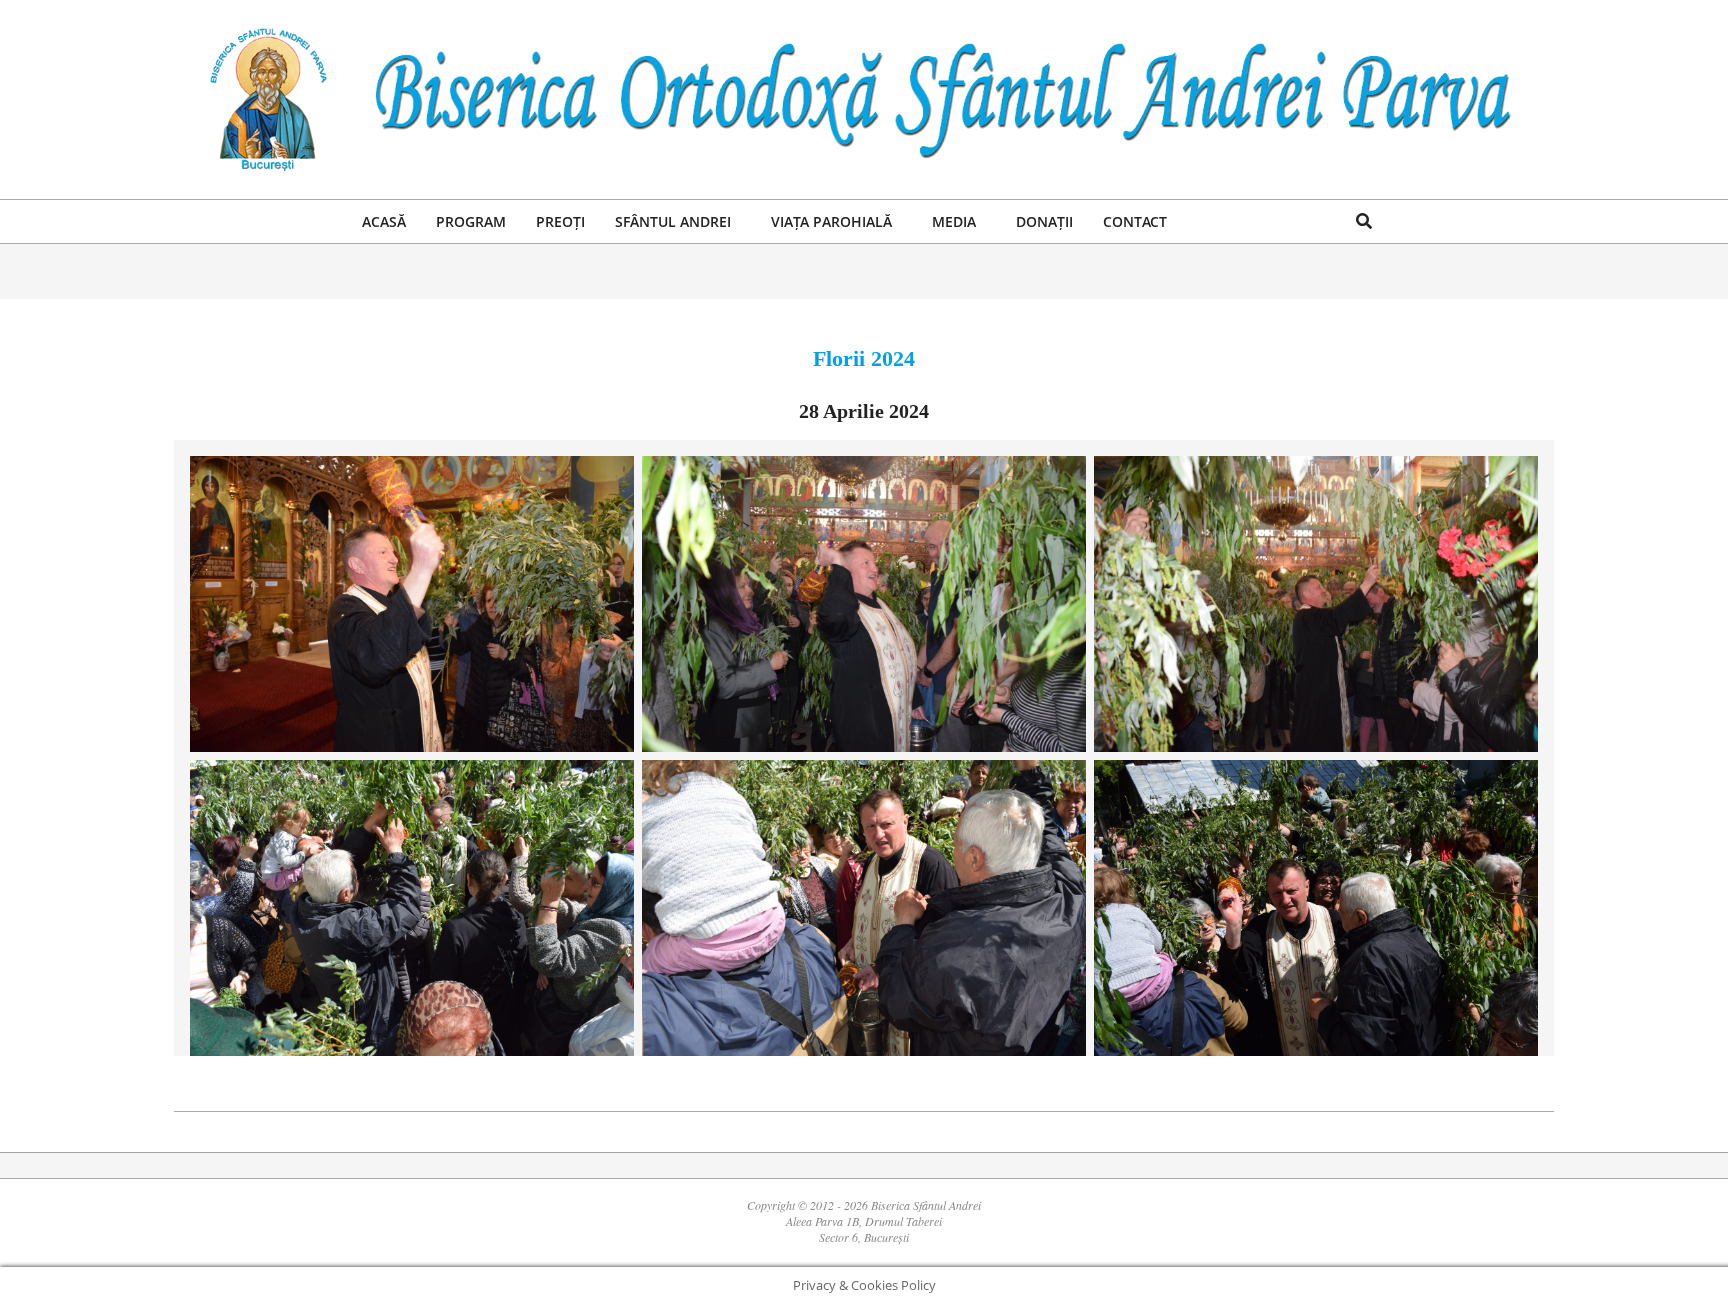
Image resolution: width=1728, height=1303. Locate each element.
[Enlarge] (608, 482)
